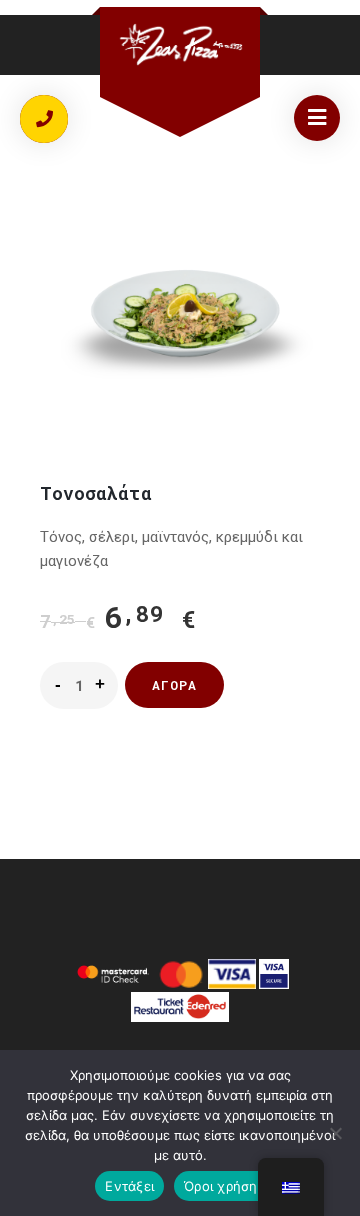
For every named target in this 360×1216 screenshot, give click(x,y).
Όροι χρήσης (224, 1186)
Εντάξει (129, 1186)
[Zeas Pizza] (180, 44)
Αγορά (174, 685)
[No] (335, 1133)
